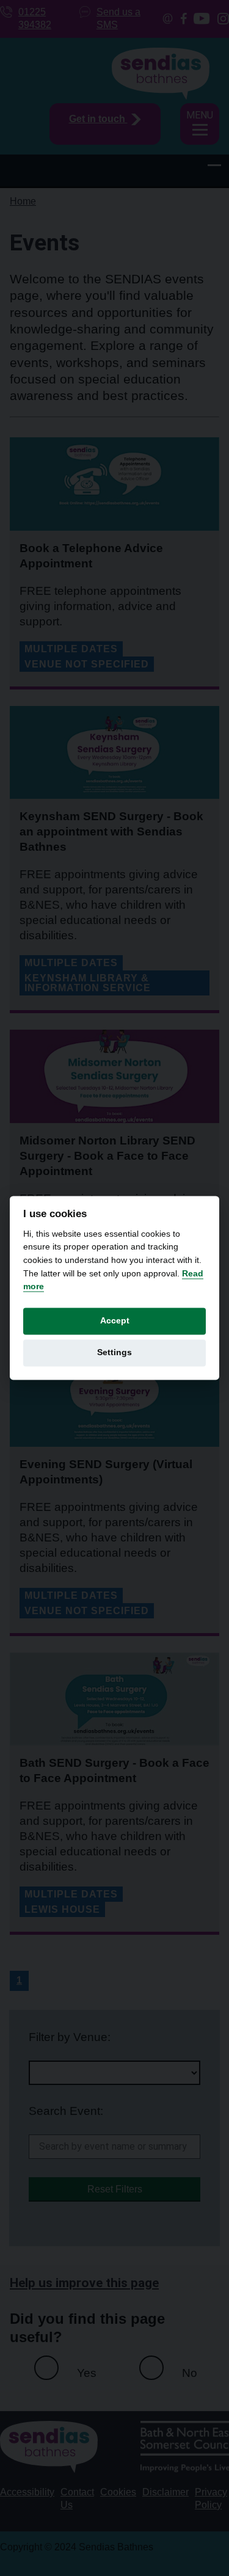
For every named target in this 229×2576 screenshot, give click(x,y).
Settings (114, 1352)
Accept (115, 1321)
